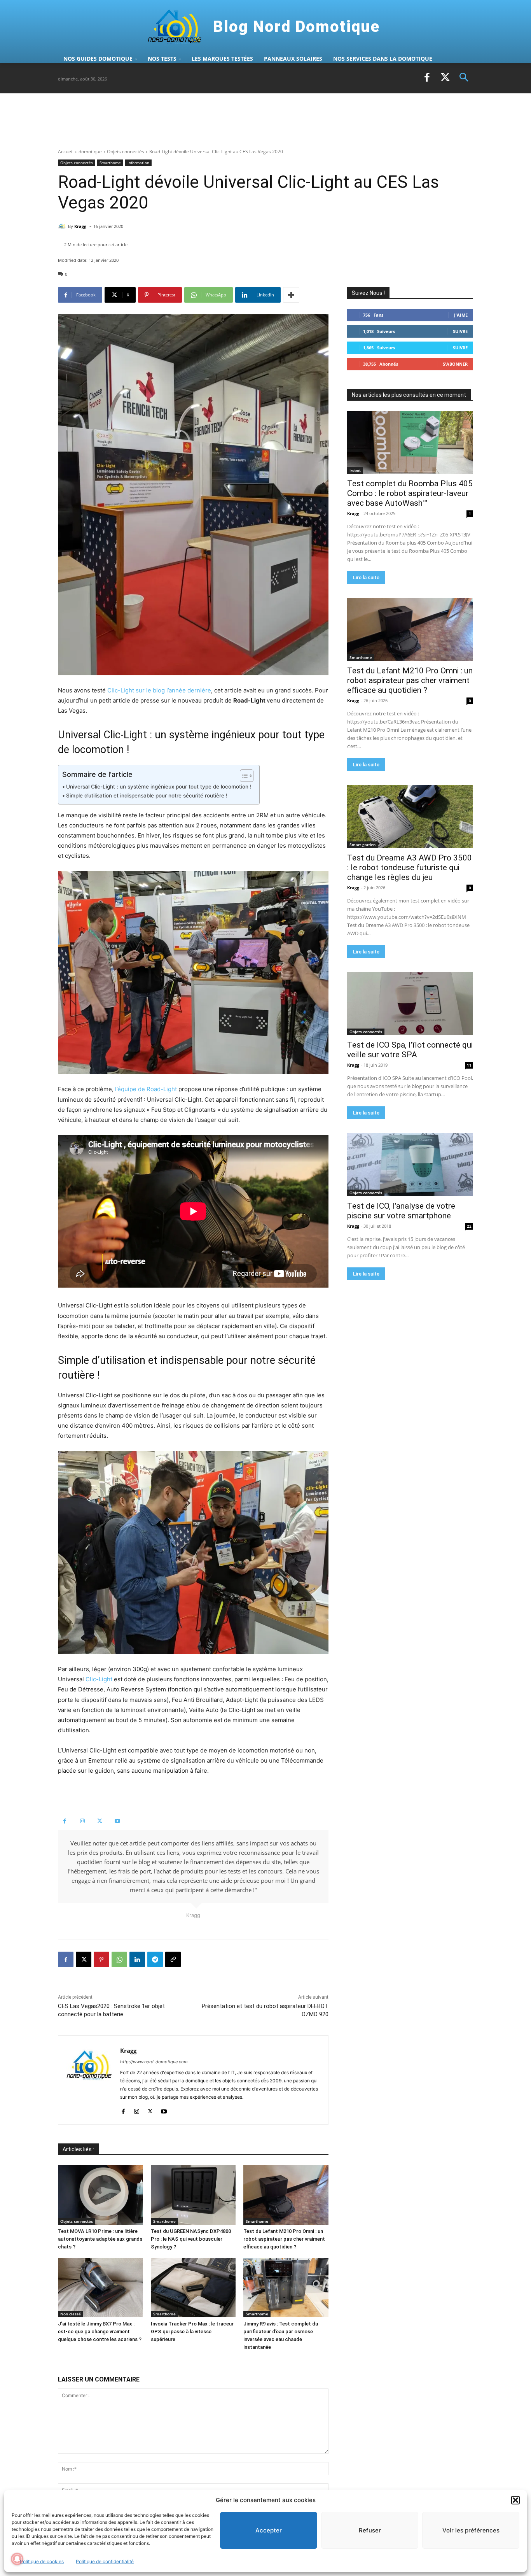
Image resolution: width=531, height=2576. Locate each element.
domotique (90, 152)
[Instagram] (82, 1821)
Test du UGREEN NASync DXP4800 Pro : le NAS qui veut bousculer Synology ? (191, 2239)
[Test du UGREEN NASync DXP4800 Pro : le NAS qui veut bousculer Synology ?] (193, 2195)
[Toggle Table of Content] (243, 776)
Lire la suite (366, 577)
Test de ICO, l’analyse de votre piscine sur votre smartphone (401, 1211)
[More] (291, 295)
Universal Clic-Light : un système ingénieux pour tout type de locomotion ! (159, 787)
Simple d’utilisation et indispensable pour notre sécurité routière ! (147, 796)
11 (469, 1065)
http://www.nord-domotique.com (154, 2062)
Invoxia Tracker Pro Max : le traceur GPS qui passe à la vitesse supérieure (192, 2332)
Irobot (355, 470)
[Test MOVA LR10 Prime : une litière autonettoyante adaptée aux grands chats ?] (100, 2195)
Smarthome (110, 163)
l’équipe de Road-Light (146, 1089)
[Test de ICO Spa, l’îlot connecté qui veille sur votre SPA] (410, 1004)
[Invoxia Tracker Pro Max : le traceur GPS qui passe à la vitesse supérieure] (193, 2288)
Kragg (80, 226)
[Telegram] (155, 1959)
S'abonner (455, 364)
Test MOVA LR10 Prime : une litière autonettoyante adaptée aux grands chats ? (100, 2239)
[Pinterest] (101, 1959)
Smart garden (362, 845)
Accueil (66, 152)
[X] (445, 78)
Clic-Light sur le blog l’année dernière (159, 690)
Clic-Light (99, 1679)
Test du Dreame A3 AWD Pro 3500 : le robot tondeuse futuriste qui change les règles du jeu (410, 867)
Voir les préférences (471, 2530)
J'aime (461, 315)
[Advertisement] (199, 120)
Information (138, 163)
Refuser (370, 2530)
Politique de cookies (42, 2561)
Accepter (269, 2530)
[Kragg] (63, 226)
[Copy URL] (173, 1959)
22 (469, 1226)
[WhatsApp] (119, 1959)
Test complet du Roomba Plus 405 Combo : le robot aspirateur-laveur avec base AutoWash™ (410, 493)
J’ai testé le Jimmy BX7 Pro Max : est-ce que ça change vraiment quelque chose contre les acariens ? (100, 2332)
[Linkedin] (137, 1959)
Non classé (71, 2314)
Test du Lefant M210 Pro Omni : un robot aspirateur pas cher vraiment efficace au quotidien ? (284, 2239)
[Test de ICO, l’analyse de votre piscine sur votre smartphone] (410, 1165)
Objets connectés (126, 152)
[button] (515, 2500)
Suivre (460, 331)
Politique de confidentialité (105, 2561)
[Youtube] (117, 1821)
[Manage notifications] (17, 2559)
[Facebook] (427, 78)
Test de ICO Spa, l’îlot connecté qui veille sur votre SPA (410, 1050)
